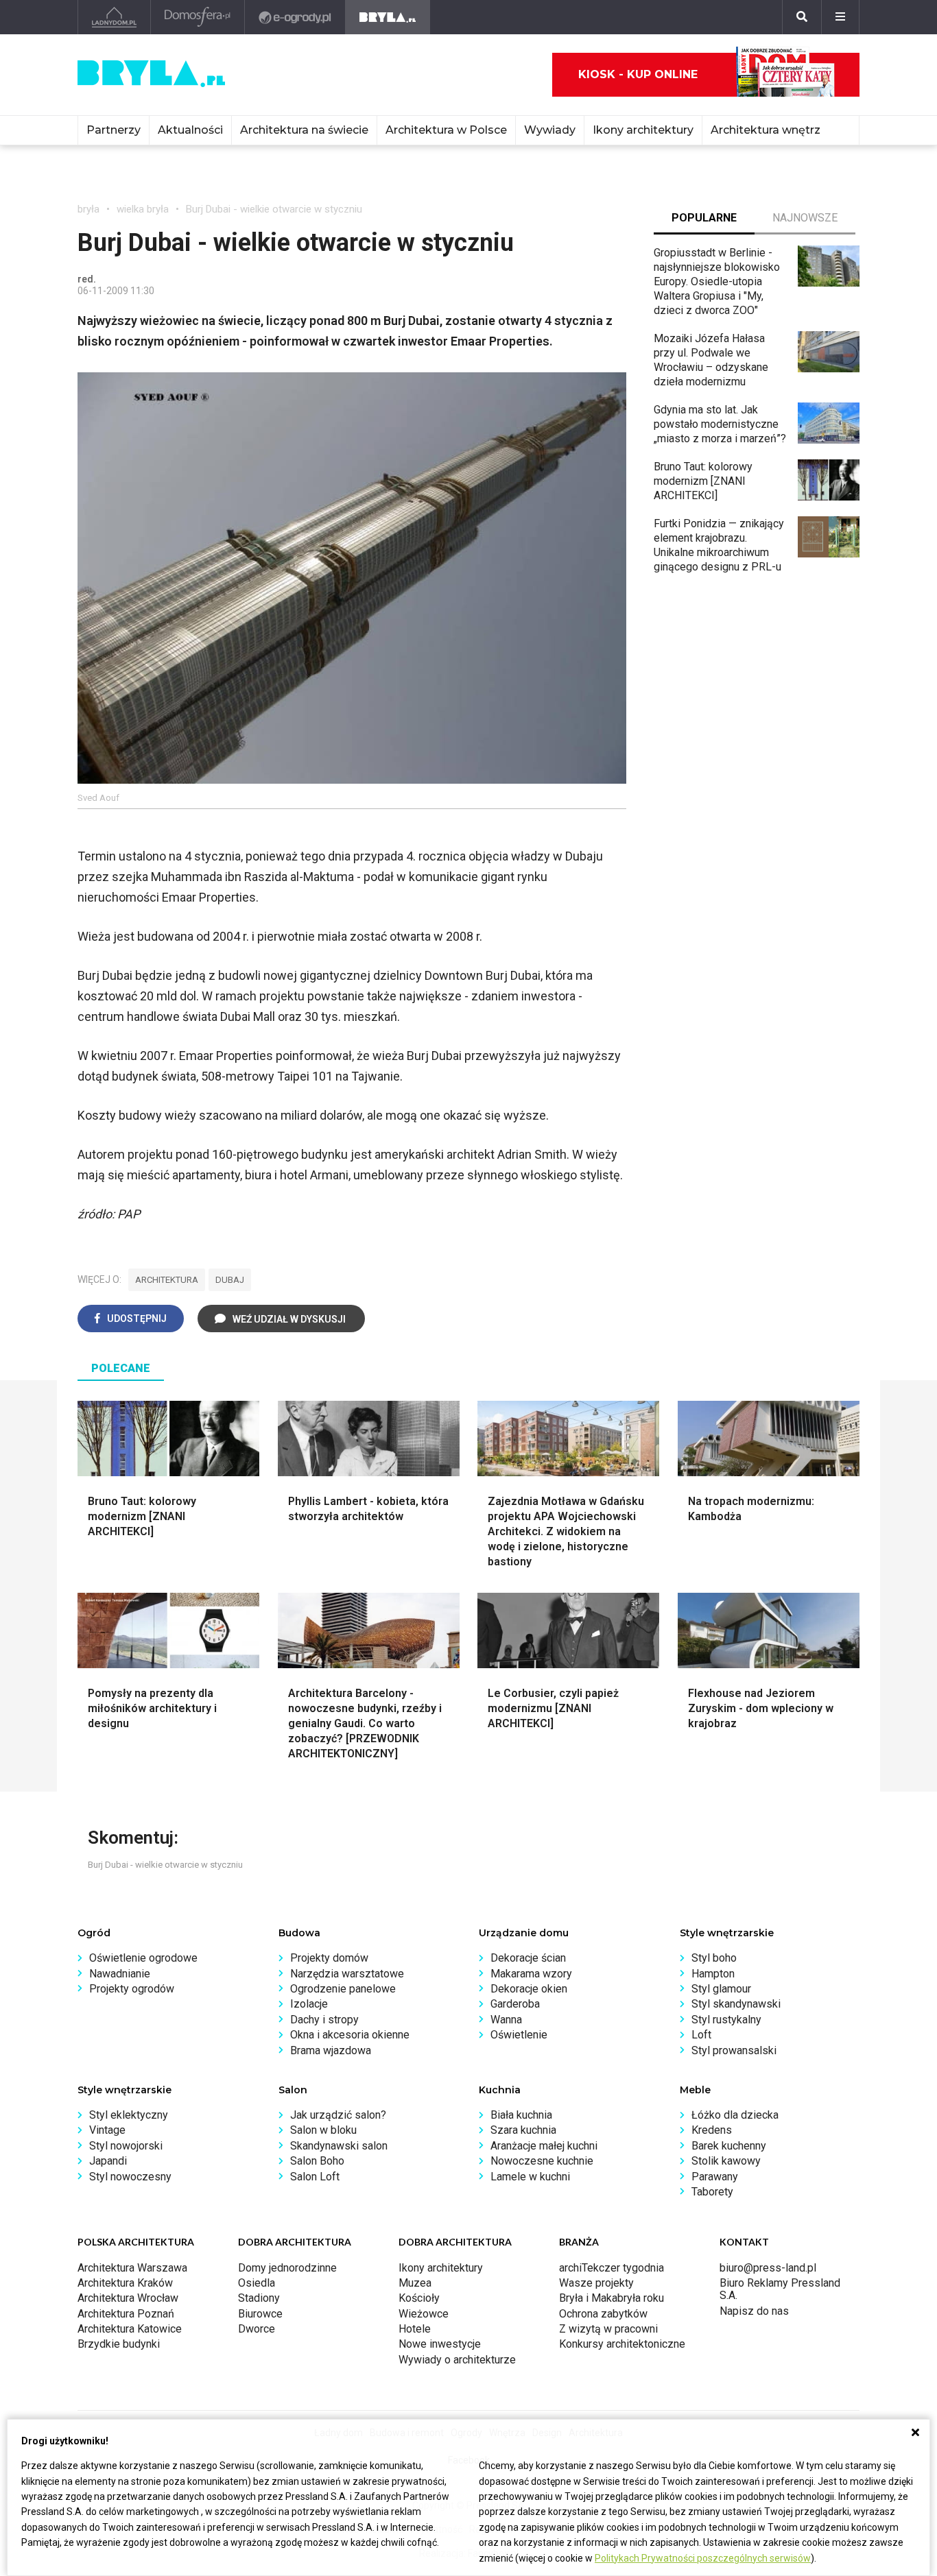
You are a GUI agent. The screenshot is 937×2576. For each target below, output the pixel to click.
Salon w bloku (323, 2130)
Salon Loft (315, 2177)
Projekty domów (329, 1958)
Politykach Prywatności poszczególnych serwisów (703, 2558)
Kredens (712, 2130)
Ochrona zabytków (603, 2314)
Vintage (107, 2130)
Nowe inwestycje (440, 2344)
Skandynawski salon (339, 2146)
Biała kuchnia (521, 2115)
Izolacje (309, 2004)
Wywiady (550, 130)
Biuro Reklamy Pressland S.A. (780, 2289)
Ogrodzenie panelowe (343, 1989)
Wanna (506, 2020)
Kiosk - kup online (638, 74)
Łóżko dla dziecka (735, 2115)
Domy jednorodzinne (287, 2268)
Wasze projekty (596, 2283)
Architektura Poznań (126, 2314)
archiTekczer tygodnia (612, 2268)
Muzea (415, 2283)
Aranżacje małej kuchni (544, 2146)
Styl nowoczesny (130, 2177)
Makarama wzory (531, 1974)
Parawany (715, 2177)
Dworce (257, 2329)
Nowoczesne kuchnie (542, 2161)
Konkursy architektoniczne (622, 2344)
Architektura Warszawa (132, 2268)
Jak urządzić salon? (338, 2115)
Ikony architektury (643, 130)
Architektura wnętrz (766, 130)
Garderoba (515, 2004)
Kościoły (419, 2298)
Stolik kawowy (726, 2161)
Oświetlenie (519, 2035)
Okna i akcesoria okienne (350, 2035)
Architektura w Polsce (446, 130)
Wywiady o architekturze (457, 2360)
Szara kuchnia (523, 2130)
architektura (167, 1280)
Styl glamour (721, 1989)
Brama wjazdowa (331, 2050)
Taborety (712, 2192)
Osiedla (257, 2283)
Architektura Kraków (125, 2283)
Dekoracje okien (529, 1989)
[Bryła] (388, 17)
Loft (701, 2035)
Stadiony (259, 2298)
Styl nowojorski (126, 2146)
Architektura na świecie (304, 130)
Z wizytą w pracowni (608, 2329)
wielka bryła (143, 209)
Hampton (713, 1974)
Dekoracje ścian (528, 1958)
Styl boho (714, 1958)
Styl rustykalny (726, 2020)
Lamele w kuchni (530, 2177)
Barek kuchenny (729, 2146)
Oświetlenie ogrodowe (143, 1958)
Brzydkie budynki (119, 2344)
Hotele (415, 2329)
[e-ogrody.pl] (295, 17)
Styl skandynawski (736, 2004)
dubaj (230, 1280)
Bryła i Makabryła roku (612, 2298)
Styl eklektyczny (129, 2115)
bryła (88, 209)
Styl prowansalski (734, 2050)
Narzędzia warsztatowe (347, 1974)
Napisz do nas (754, 2311)
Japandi (108, 2161)
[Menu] (840, 17)
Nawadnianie (120, 1974)
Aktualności (190, 130)
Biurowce (260, 2314)
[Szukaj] (802, 17)
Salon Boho (317, 2161)
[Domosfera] (198, 17)
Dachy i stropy (324, 2020)
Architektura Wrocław (128, 2298)
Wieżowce (424, 2314)
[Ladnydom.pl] (114, 17)
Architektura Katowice (130, 2329)
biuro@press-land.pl (768, 2268)
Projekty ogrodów (132, 1989)
